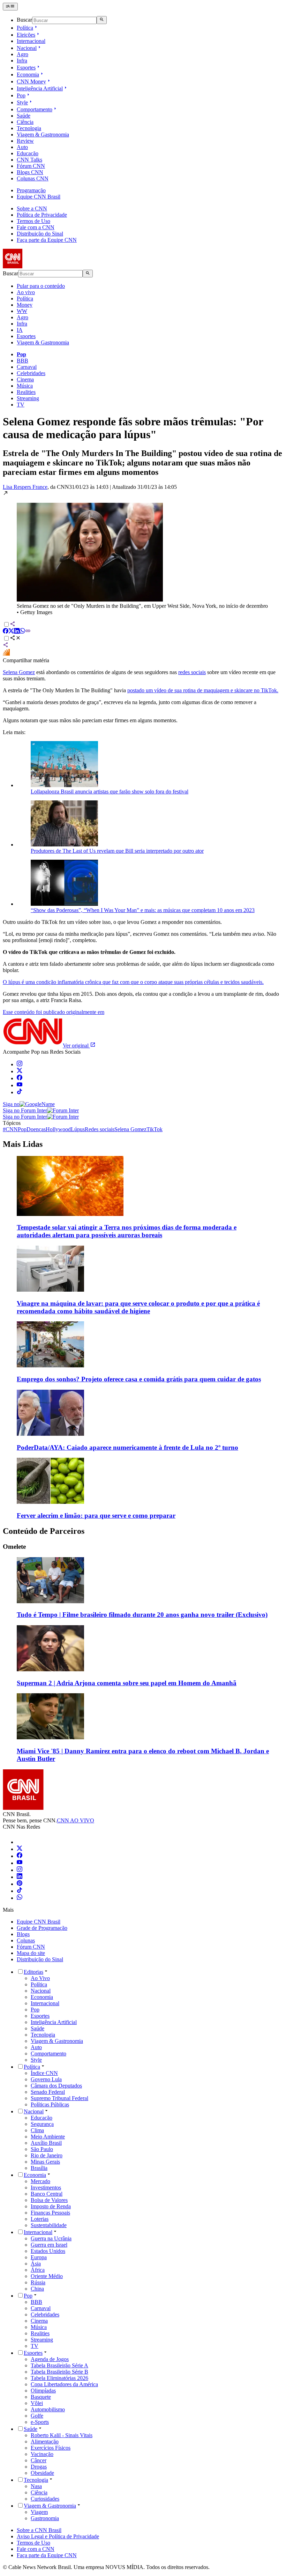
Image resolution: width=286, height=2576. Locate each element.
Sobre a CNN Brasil (39, 2530)
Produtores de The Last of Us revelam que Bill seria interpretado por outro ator (117, 851)
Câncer (39, 2460)
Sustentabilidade (49, 2225)
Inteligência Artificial (40, 88)
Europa (39, 2257)
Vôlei (37, 2403)
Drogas (39, 2467)
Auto (22, 147)
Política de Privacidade (42, 215)
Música (25, 386)
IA (20, 330)
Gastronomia (45, 2518)
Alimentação (45, 2441)
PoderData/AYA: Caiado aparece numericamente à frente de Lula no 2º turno (127, 1447)
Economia (28, 74)
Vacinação (42, 2454)
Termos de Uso (33, 221)
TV (21, 405)
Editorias (33, 1972)
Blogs (23, 1934)
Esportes (26, 68)
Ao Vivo (40, 1978)
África (38, 2270)
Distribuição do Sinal (40, 234)
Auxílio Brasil (46, 2143)
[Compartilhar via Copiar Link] (28, 632)
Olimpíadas (43, 2391)
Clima (37, 2130)
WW (22, 311)
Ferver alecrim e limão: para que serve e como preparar (96, 1515)
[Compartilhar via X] (11, 632)
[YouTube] (20, 1863)
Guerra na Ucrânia (51, 2238)
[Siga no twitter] (20, 1071)
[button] (143, 553)
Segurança (42, 2124)
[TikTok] (20, 1891)
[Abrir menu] (10, 7)
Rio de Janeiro (47, 2155)
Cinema (25, 379)
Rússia (38, 2282)
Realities (26, 392)
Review (25, 141)
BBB (22, 361)
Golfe (37, 2416)
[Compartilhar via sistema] (6, 646)
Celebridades (31, 373)
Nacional (27, 48)
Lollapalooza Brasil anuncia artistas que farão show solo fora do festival (110, 792)
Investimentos (46, 2187)
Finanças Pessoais (50, 2213)
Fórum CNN (31, 166)
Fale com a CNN (36, 227)
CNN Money (31, 81)
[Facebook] (20, 1856)
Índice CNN (44, 2073)
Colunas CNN (33, 178)
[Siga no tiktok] (20, 1092)
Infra (22, 61)
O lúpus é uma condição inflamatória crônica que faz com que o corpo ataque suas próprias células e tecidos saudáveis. (133, 982)
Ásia (36, 2264)
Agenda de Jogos (50, 2359)
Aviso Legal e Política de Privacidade (58, 2536)
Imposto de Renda (51, 2206)
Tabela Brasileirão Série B (59, 2372)
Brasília (39, 2168)
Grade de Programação (42, 1928)
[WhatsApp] (20, 1898)
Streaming (28, 398)
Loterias (40, 2219)
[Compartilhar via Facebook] (6, 632)
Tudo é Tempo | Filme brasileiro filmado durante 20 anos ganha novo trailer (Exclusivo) (142, 1615)
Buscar (24, 20)
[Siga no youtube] (20, 1085)
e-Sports (40, 2422)
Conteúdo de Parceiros (44, 1531)
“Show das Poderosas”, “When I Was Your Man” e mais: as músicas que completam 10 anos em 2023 (143, 910)
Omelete (14, 1547)
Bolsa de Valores (49, 2200)
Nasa (36, 2486)
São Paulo (42, 2149)
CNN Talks (29, 160)
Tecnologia (29, 128)
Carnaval (27, 367)
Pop (21, 95)
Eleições (26, 35)
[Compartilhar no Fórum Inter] (6, 654)
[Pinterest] (20, 1884)
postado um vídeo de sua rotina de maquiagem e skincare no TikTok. (203, 690)
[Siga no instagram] (20, 1064)
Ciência (25, 122)
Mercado (40, 2181)
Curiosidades (45, 2499)
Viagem (39, 2512)
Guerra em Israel (49, 2245)
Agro (22, 54)
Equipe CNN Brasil (39, 197)
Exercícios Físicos (51, 2448)
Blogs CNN (30, 172)
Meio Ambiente (48, 2137)
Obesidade (42, 2473)
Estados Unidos (48, 2251)
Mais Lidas (23, 1144)
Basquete (41, 2397)
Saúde (24, 116)
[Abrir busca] (102, 20)
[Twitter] (20, 1849)
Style (22, 102)
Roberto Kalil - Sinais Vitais (62, 2435)
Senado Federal (48, 2092)
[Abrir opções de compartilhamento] (15, 639)
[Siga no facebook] (20, 1078)
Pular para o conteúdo (41, 286)
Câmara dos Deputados (56, 2086)
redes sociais (192, 672)
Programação (31, 190)
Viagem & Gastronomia (43, 135)
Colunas (26, 1940)
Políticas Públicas (50, 2104)
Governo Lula (46, 2079)
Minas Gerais (45, 2162)
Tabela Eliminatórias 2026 (59, 2378)
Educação (28, 153)
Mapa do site (31, 1953)
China (37, 2289)
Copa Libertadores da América (64, 2384)
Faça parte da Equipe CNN (47, 240)
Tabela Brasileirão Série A (59, 2365)
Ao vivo (26, 292)
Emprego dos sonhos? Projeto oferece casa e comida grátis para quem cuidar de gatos (139, 1379)
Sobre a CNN (32, 208)
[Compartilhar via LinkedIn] (17, 632)
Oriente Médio (47, 2276)
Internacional (31, 41)
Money (25, 305)
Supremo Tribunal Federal (59, 2098)
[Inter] (21, 1842)
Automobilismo (48, 2409)
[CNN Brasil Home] (41, 266)
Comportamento (35, 109)
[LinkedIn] (20, 1877)
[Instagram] (20, 1870)
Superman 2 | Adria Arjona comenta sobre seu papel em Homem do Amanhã (127, 1683)
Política (25, 28)
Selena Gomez (19, 672)
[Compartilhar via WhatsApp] (22, 632)
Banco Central (47, 2194)
